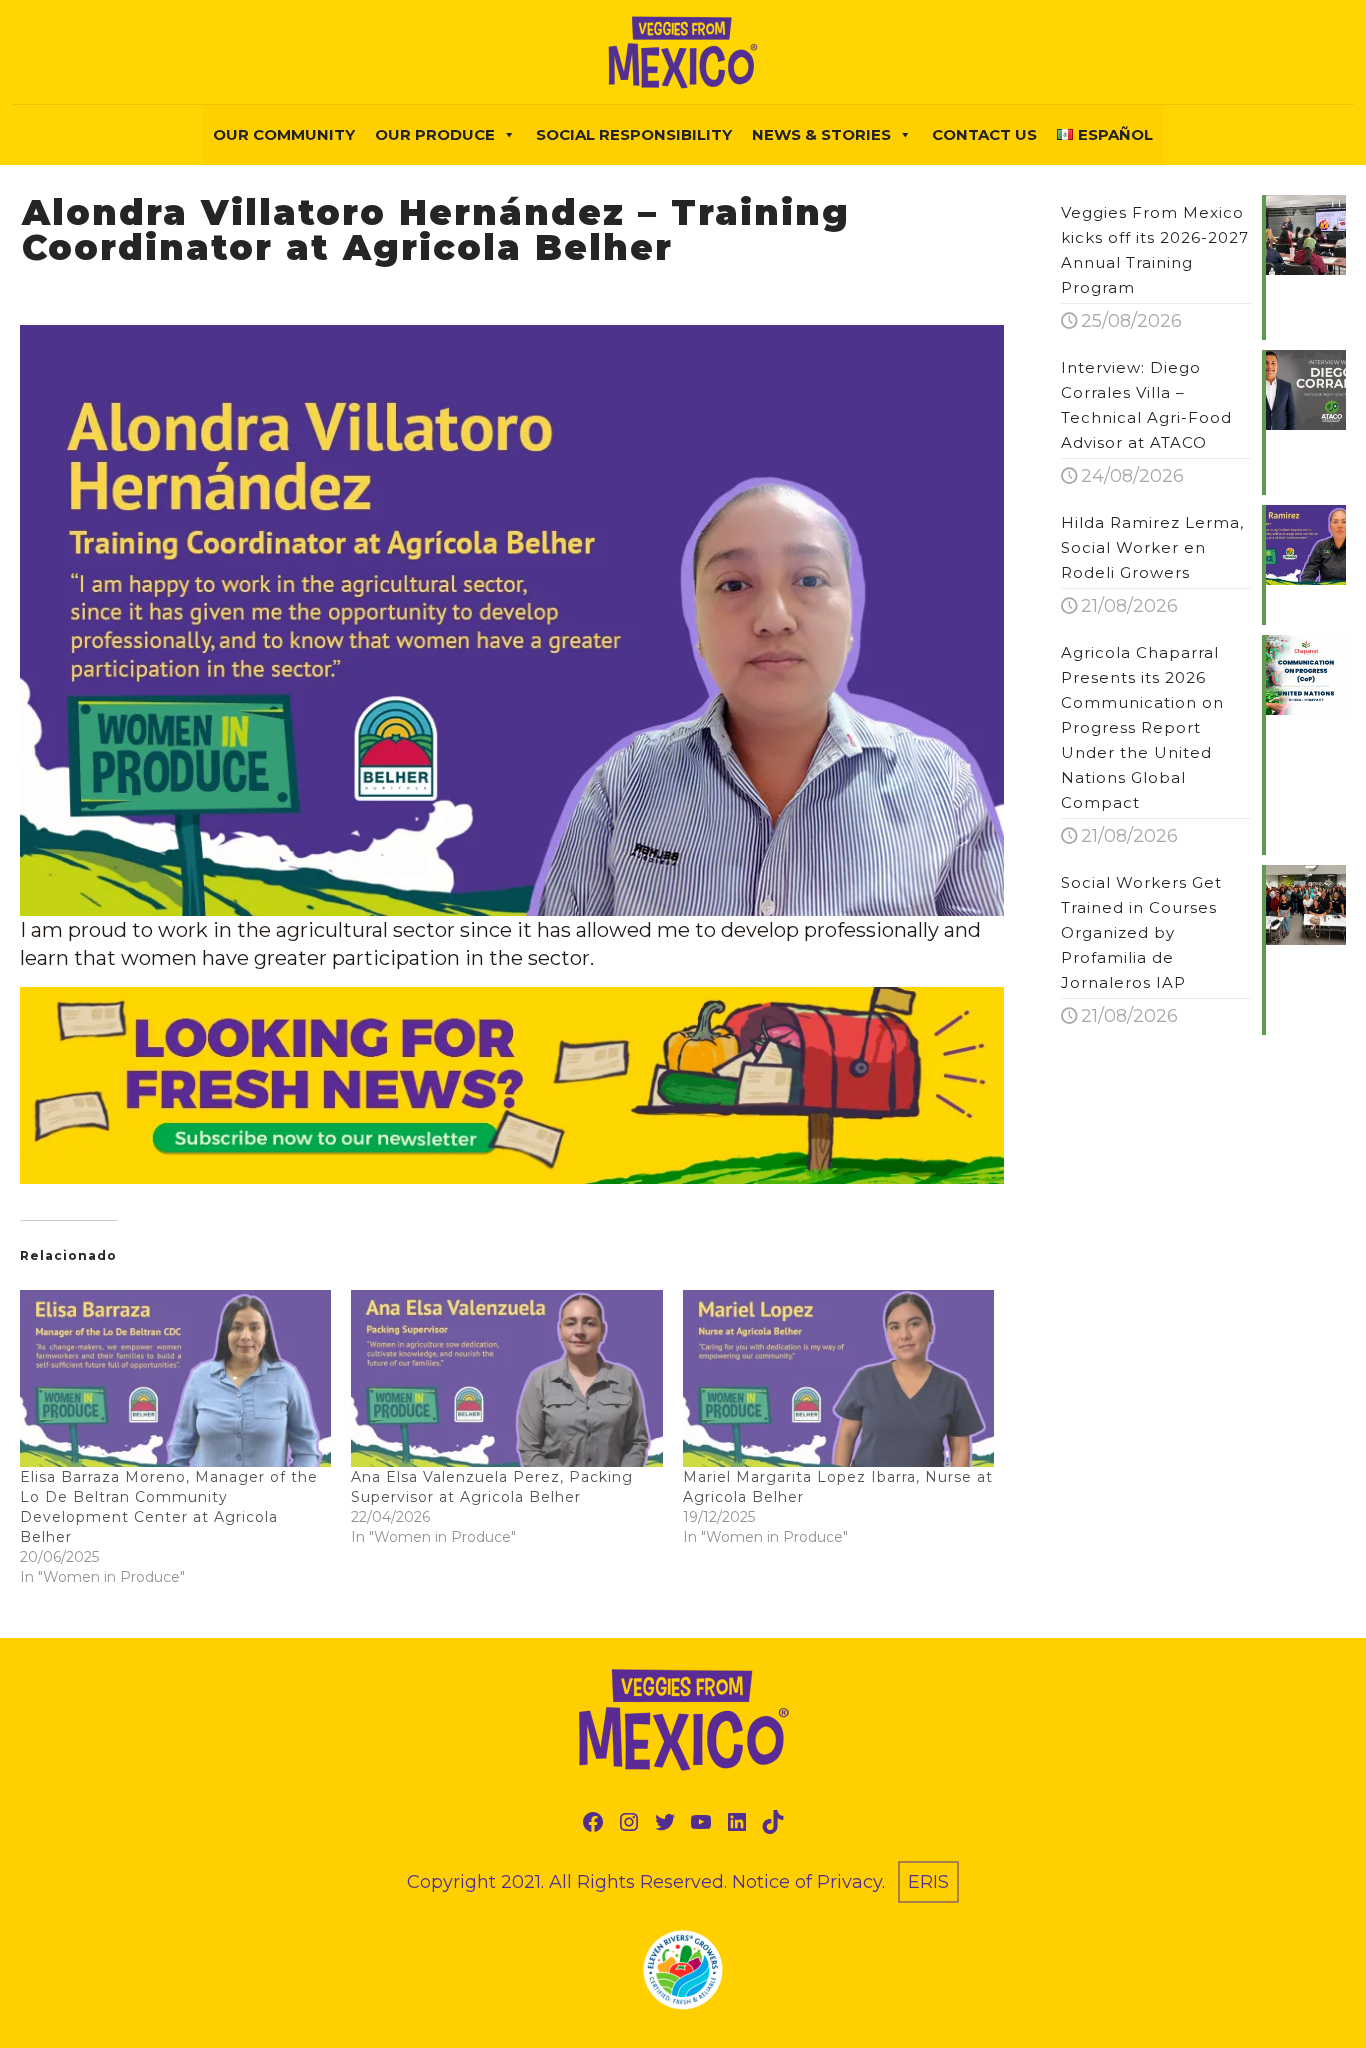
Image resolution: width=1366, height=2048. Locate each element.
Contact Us (984, 134)
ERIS (928, 1882)
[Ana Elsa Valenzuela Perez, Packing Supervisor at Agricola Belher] (506, 1379)
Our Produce (435, 134)
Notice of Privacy (807, 1882)
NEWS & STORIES (821, 134)
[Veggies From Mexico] (683, 52)
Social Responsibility (634, 134)
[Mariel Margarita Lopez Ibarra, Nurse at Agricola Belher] (838, 1379)
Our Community (284, 134)
